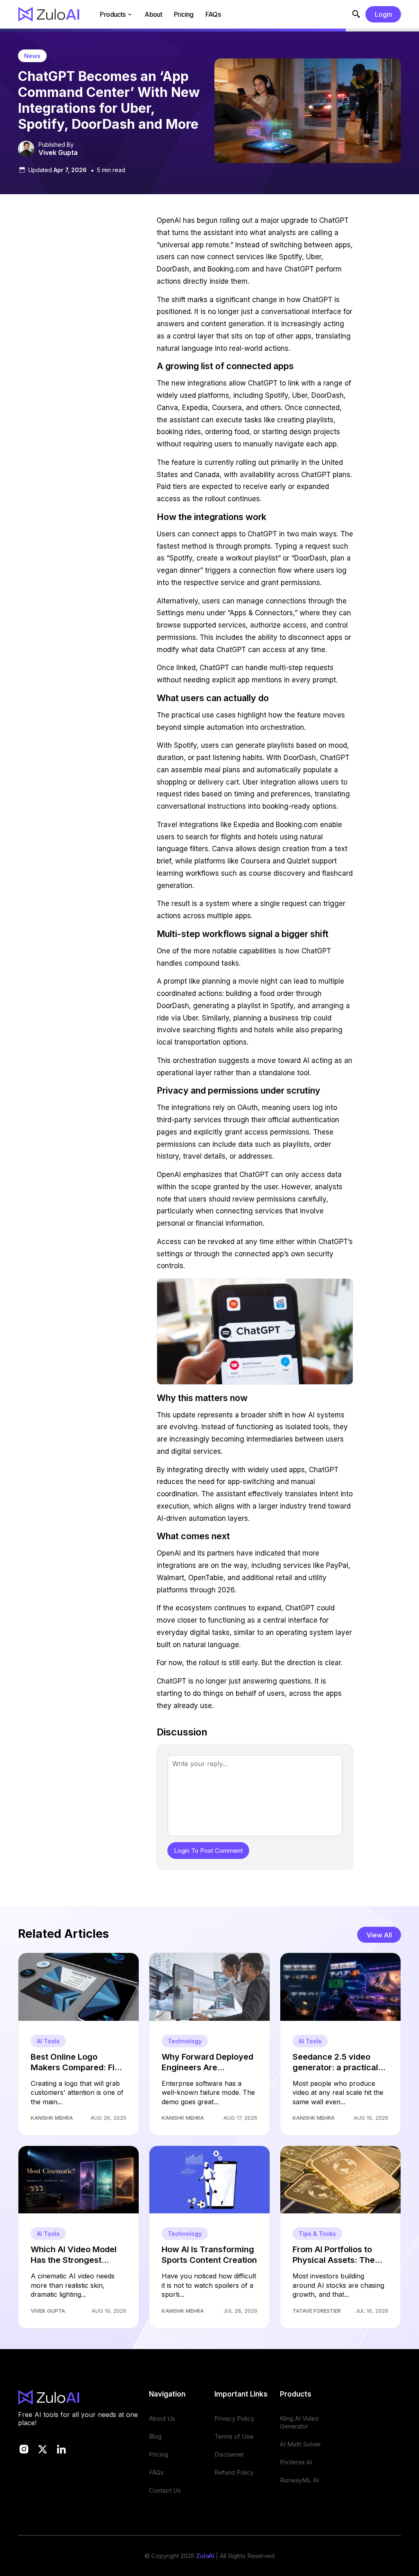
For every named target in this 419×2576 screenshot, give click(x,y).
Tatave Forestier (317, 2311)
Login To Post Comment (208, 1851)
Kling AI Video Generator (299, 2422)
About (153, 14)
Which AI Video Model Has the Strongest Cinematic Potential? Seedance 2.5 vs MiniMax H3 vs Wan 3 (74, 2255)
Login (383, 14)
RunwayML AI (299, 2480)
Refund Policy (234, 2472)
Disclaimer (229, 2454)
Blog (155, 2436)
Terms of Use (234, 2436)
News (32, 56)
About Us (162, 2418)
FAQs (213, 14)
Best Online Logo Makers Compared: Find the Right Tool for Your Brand (78, 2062)
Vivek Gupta (58, 152)
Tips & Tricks (317, 2234)
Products (113, 14)
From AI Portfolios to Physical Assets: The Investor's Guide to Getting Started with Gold (334, 2255)
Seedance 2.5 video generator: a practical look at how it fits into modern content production (335, 2062)
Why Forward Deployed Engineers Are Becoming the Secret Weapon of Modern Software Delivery (207, 2062)
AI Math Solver (300, 2444)
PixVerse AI (296, 2462)
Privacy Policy (234, 2418)
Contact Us (165, 2490)
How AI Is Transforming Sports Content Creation (209, 2255)
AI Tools (48, 2041)
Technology (185, 2041)
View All (379, 1935)
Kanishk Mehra (52, 2118)
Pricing (184, 14)
